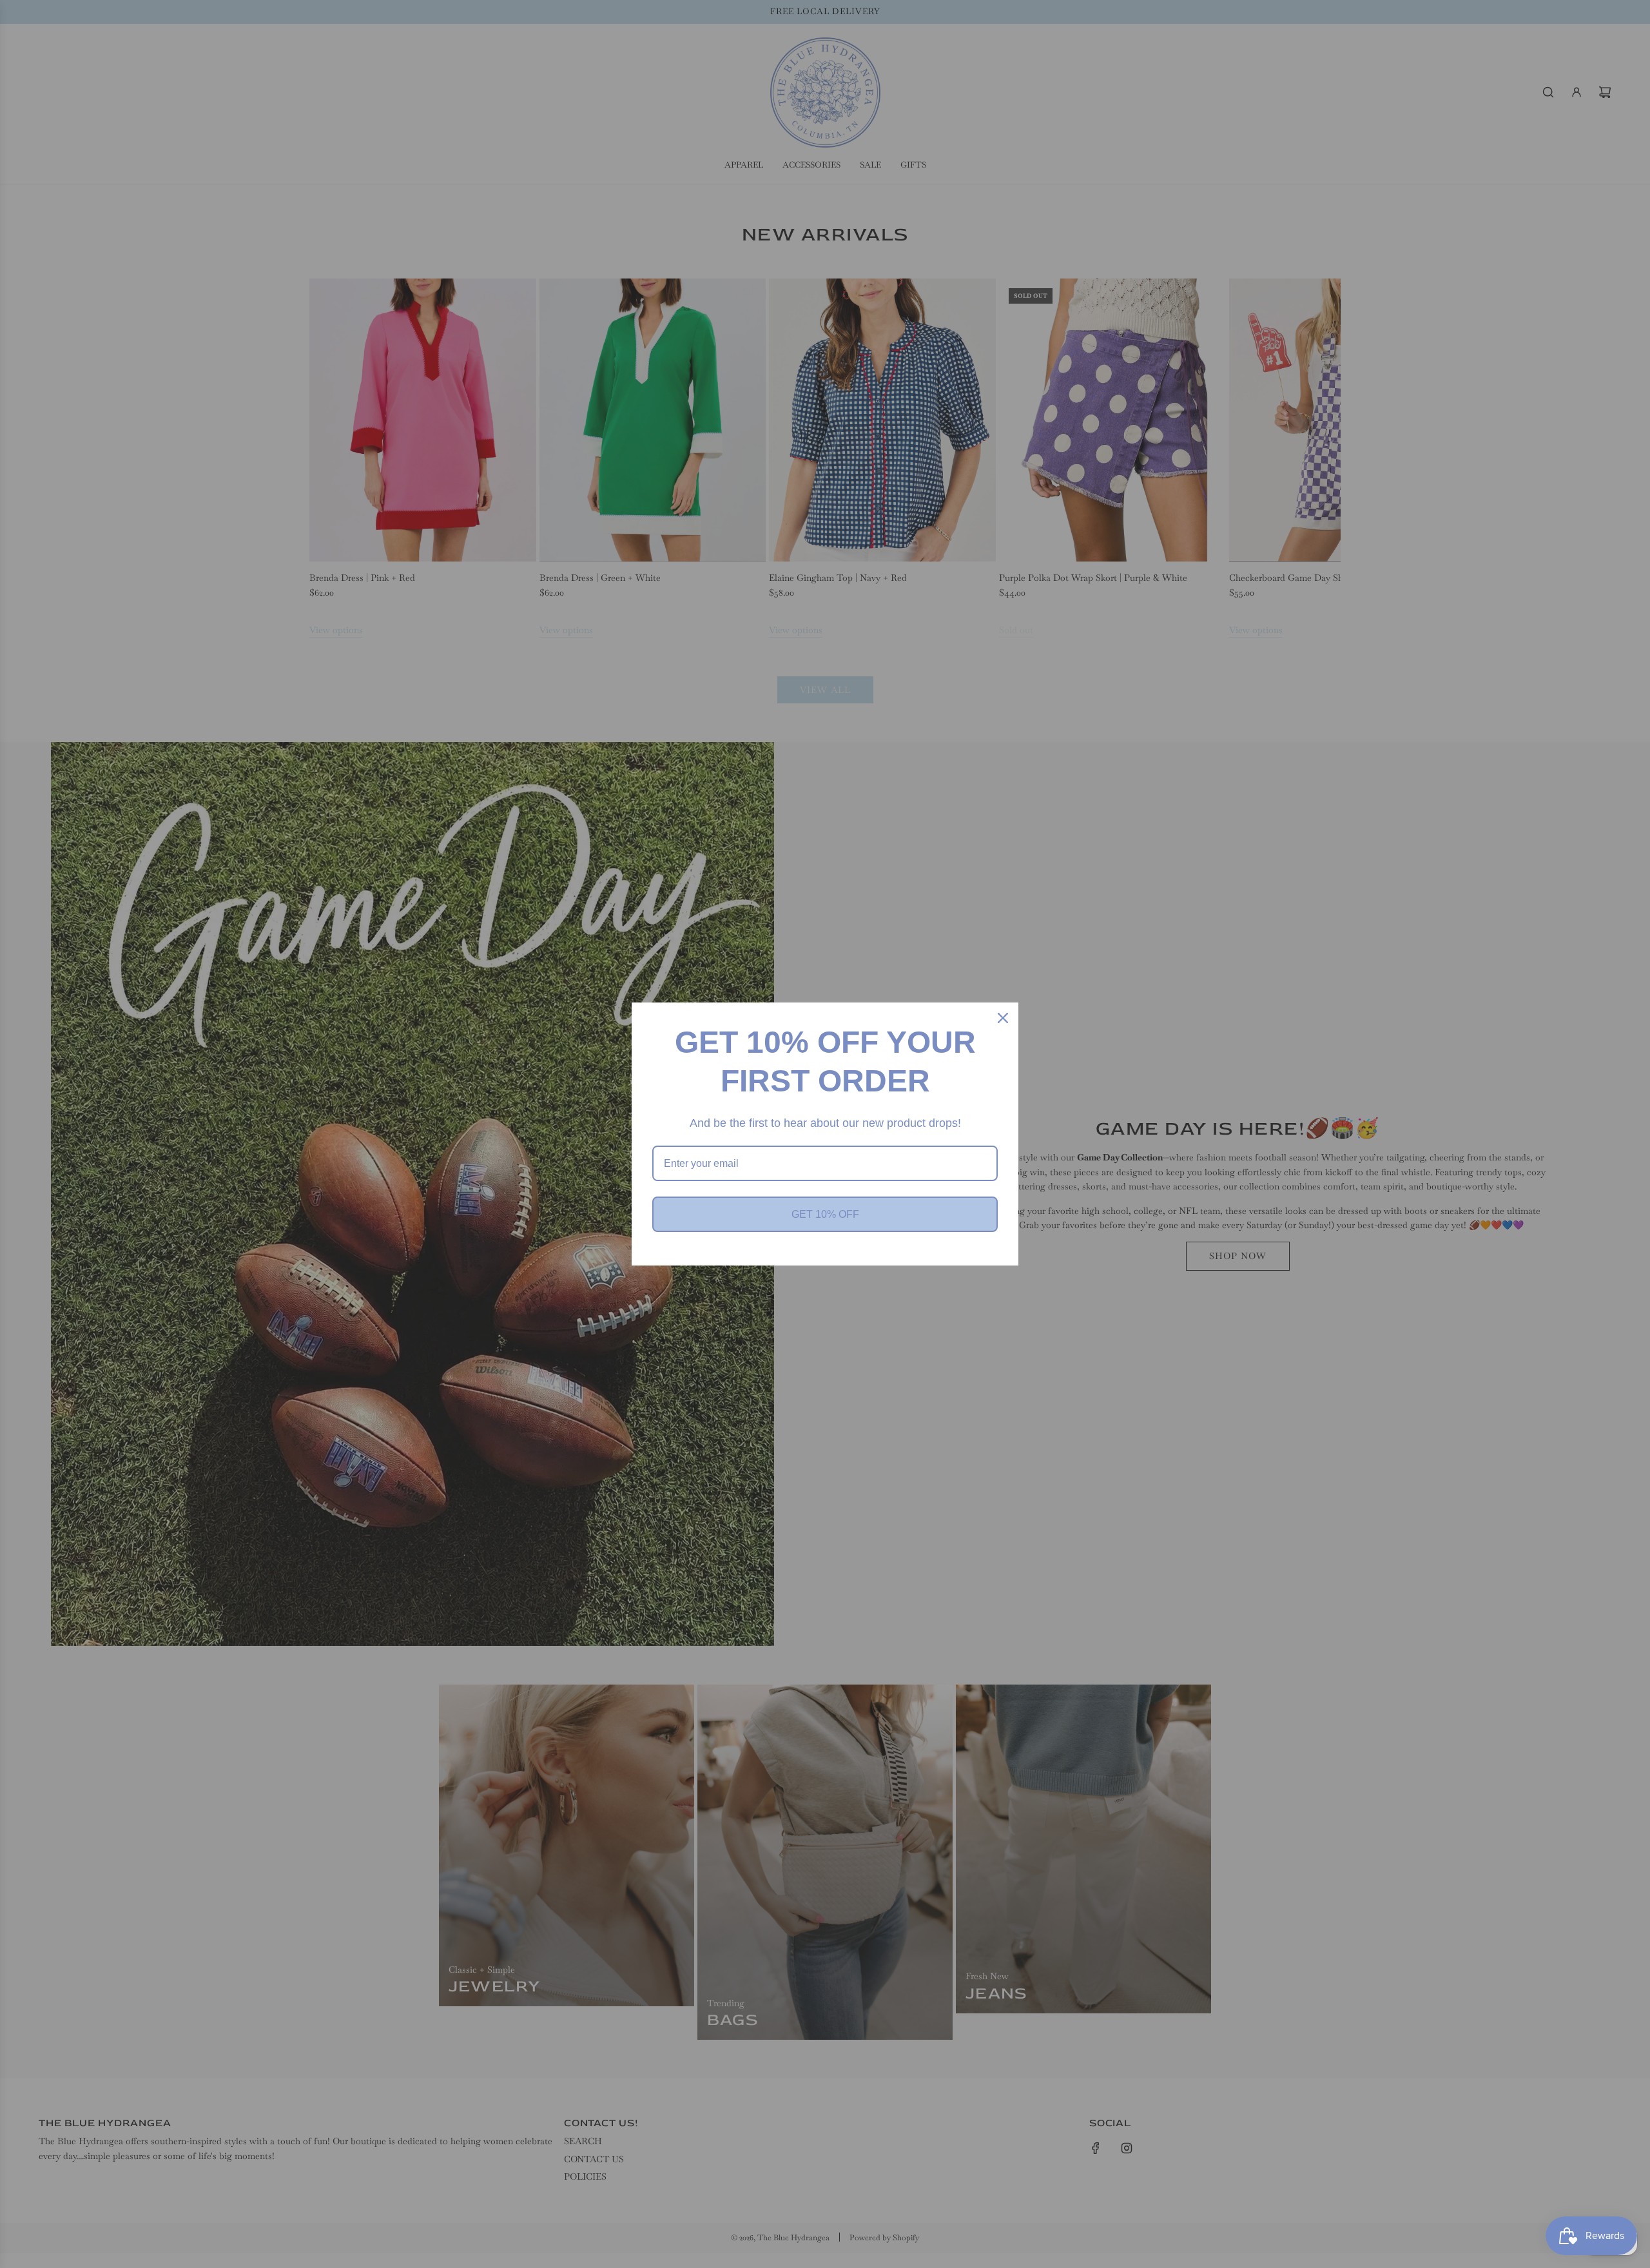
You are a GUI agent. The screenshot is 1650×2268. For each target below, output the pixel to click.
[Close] (1003, 1018)
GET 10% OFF (825, 1214)
